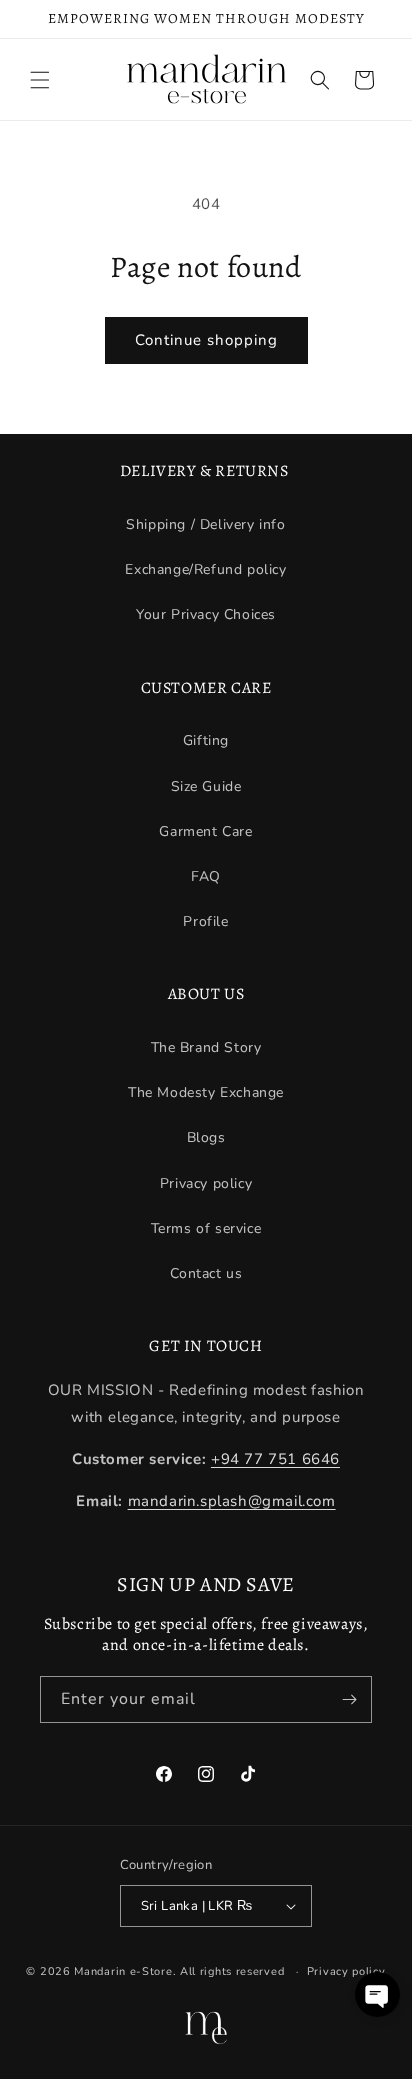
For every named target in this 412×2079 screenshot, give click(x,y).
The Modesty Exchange (206, 1092)
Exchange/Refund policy (205, 569)
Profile (205, 921)
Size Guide (206, 786)
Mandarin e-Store (123, 1971)
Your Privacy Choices (206, 614)
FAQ (206, 876)
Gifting (206, 740)
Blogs (206, 1137)
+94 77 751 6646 (275, 1459)
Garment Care (205, 831)
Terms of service (206, 1228)
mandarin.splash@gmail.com (232, 1501)
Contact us (206, 1273)
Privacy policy (206, 1183)
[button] (40, 80)
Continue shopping (206, 340)
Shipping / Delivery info (205, 524)
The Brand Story (206, 1047)
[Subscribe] (349, 1699)
